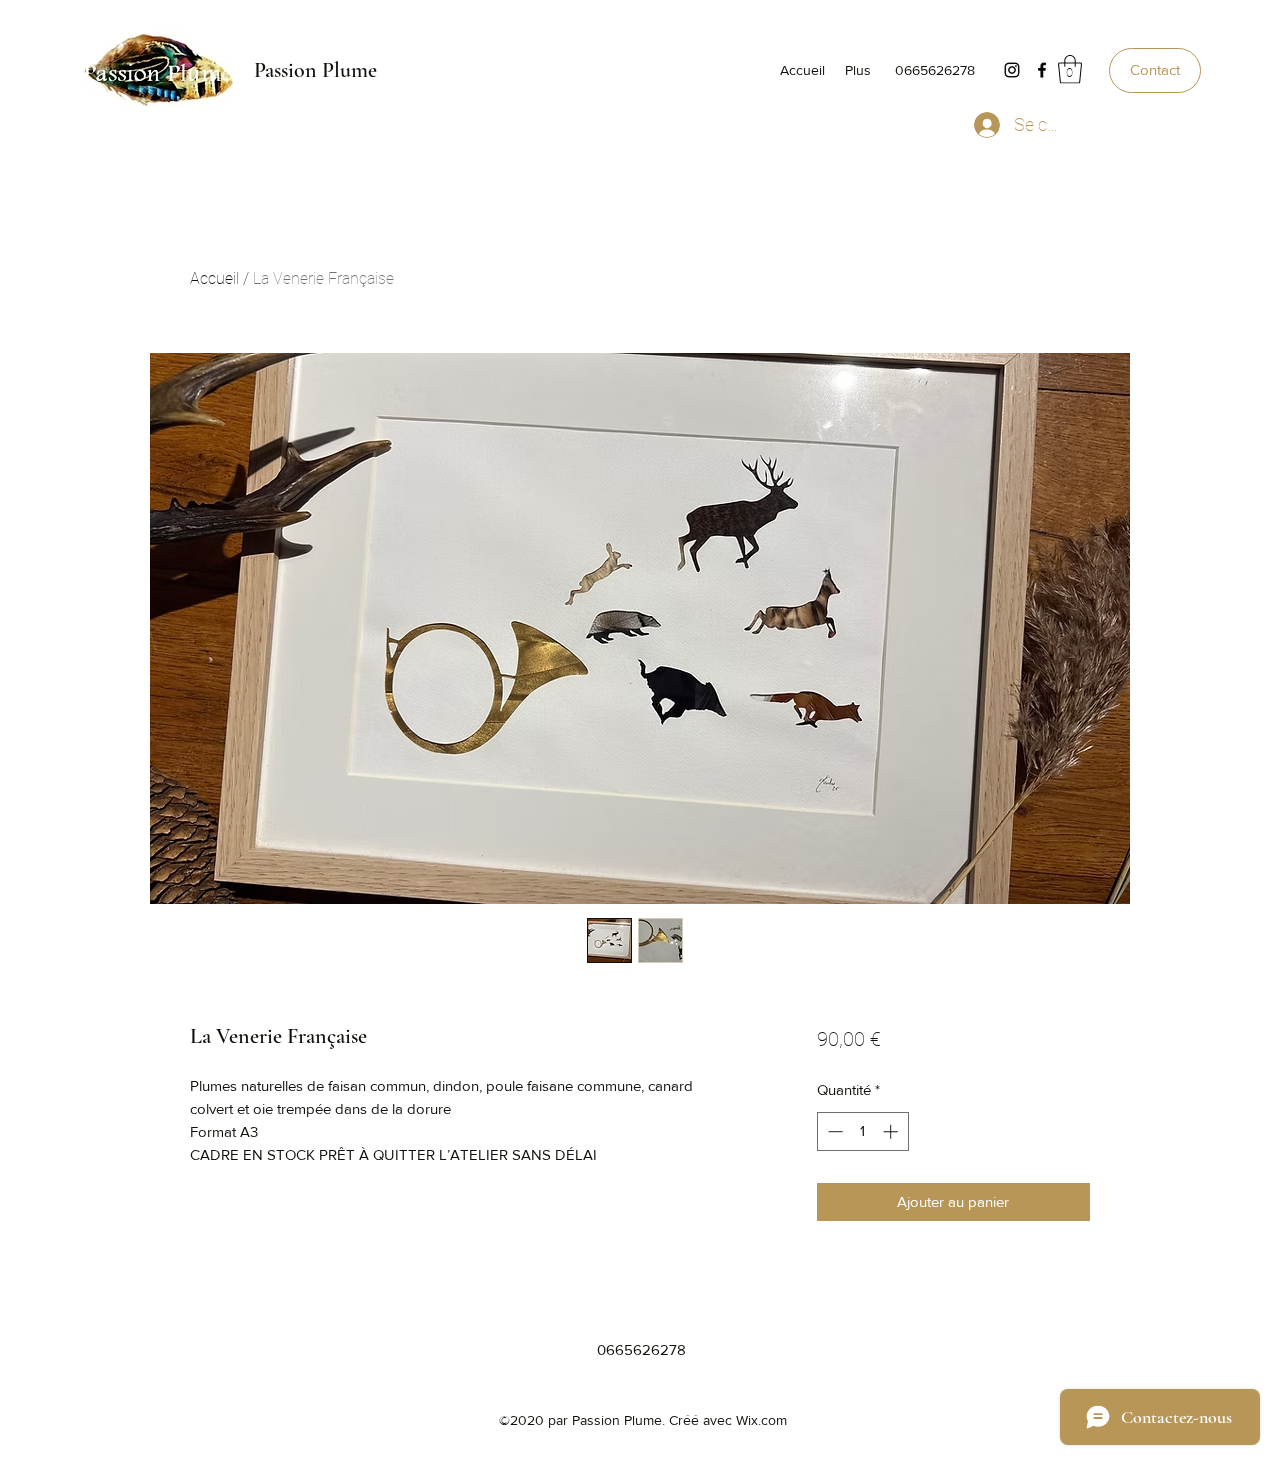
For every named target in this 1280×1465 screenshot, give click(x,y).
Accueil (214, 278)
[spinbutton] (862, 1131)
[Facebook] (1042, 70)
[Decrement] (833, 1131)
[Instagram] (1012, 70)
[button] (1070, 69)
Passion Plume (315, 70)
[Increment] (892, 1131)
